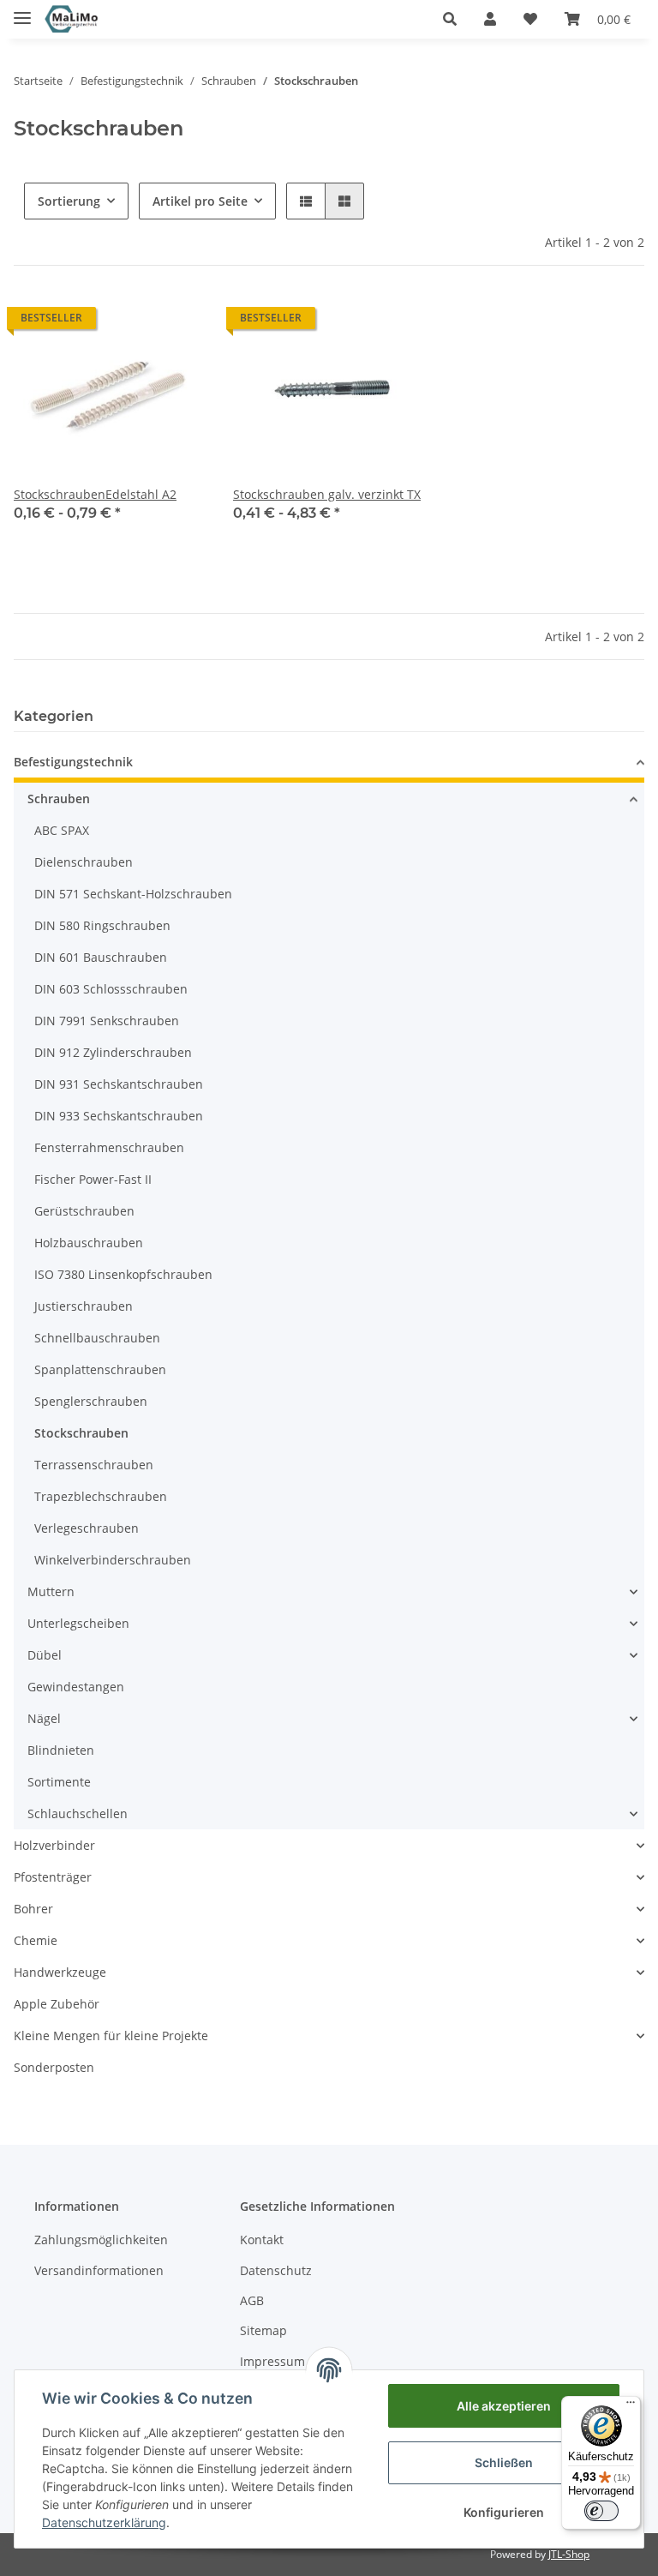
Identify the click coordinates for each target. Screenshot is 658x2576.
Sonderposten (54, 2067)
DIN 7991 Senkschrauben (107, 1021)
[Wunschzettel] (530, 19)
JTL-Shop (569, 2554)
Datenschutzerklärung (104, 2522)
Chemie (36, 1940)
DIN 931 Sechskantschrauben (119, 1084)
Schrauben (59, 799)
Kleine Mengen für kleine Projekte (111, 2036)
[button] (450, 19)
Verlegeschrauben (87, 1528)
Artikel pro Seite (200, 201)
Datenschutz (276, 2270)
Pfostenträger (53, 1877)
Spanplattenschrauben (100, 1369)
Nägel (44, 1718)
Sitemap (263, 2330)
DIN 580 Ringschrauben (102, 925)
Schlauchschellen (78, 1813)
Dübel (45, 1655)
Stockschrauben (81, 1433)
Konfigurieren (504, 2512)
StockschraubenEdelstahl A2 (95, 494)
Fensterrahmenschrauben (109, 1147)
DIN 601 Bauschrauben (101, 957)
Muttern (51, 1591)
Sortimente (59, 1782)
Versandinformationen (99, 2270)
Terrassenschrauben (94, 1465)
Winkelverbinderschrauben (113, 1560)
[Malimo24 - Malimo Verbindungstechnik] (73, 19)
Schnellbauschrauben (97, 1338)
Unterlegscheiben (78, 1623)
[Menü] (631, 2406)
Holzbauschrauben (89, 1243)
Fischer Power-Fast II (93, 1179)
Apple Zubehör (57, 2004)
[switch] (601, 2511)
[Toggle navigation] (22, 11)
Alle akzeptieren (504, 2406)
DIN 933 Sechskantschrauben (119, 1116)
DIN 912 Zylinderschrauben (113, 1052)
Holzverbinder (54, 1845)
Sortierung (69, 201)
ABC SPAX (62, 830)
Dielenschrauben (84, 862)
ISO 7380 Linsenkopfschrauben (123, 1274)
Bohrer (33, 1909)
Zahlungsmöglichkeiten (101, 2240)
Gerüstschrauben (84, 1211)
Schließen (504, 2462)
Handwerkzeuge (60, 1972)
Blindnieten (61, 1750)
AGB (252, 2300)
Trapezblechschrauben (101, 1496)
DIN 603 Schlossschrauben (111, 989)
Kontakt (262, 2240)
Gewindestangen (76, 1687)
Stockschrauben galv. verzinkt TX (327, 494)
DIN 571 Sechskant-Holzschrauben (133, 894)
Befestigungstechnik (73, 762)
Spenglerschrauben (91, 1401)
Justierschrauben (84, 1306)
